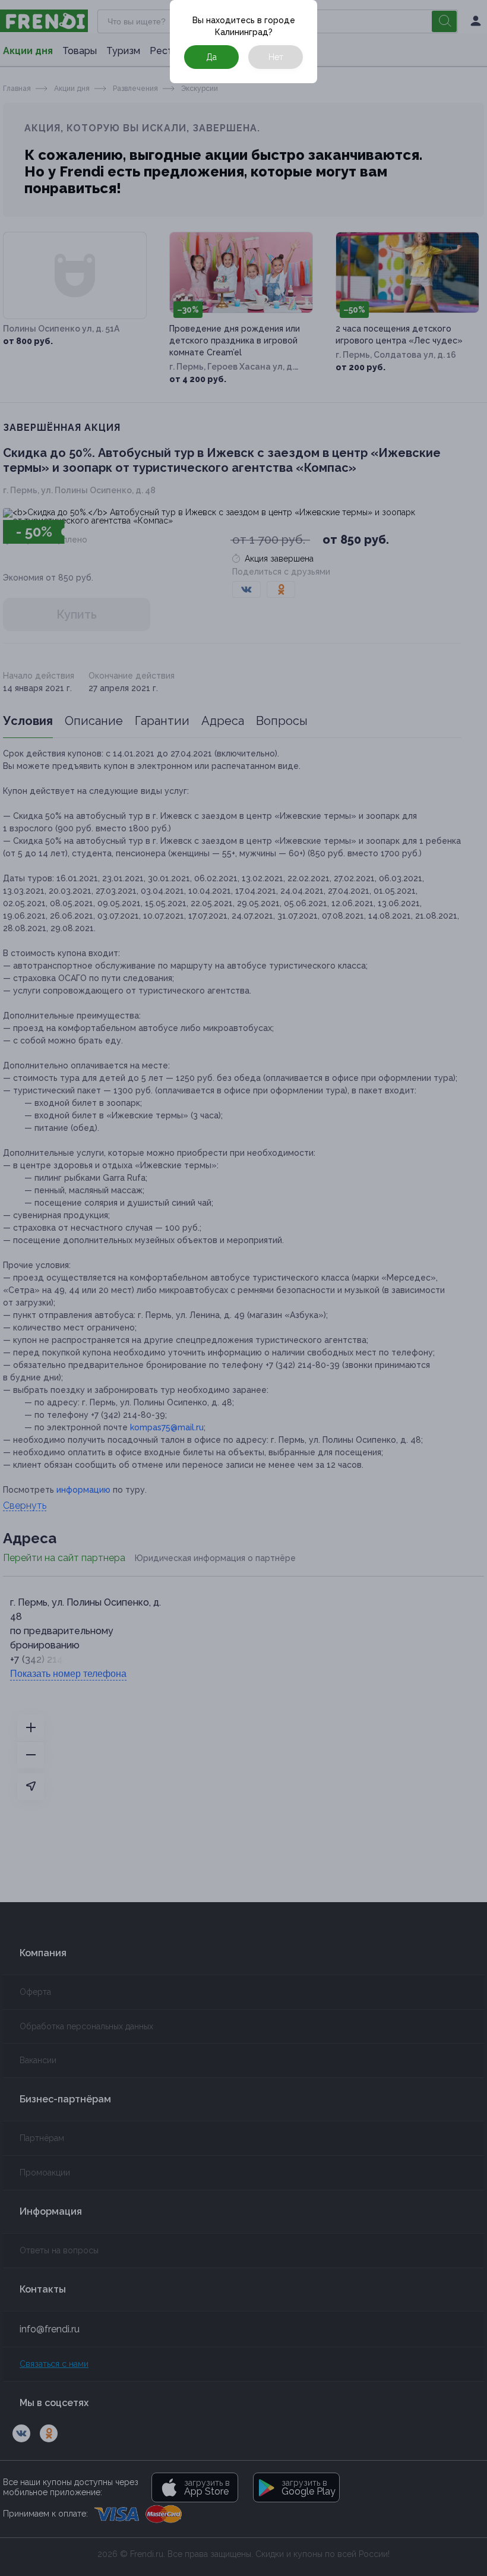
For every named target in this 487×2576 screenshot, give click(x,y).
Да (211, 57)
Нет (276, 57)
